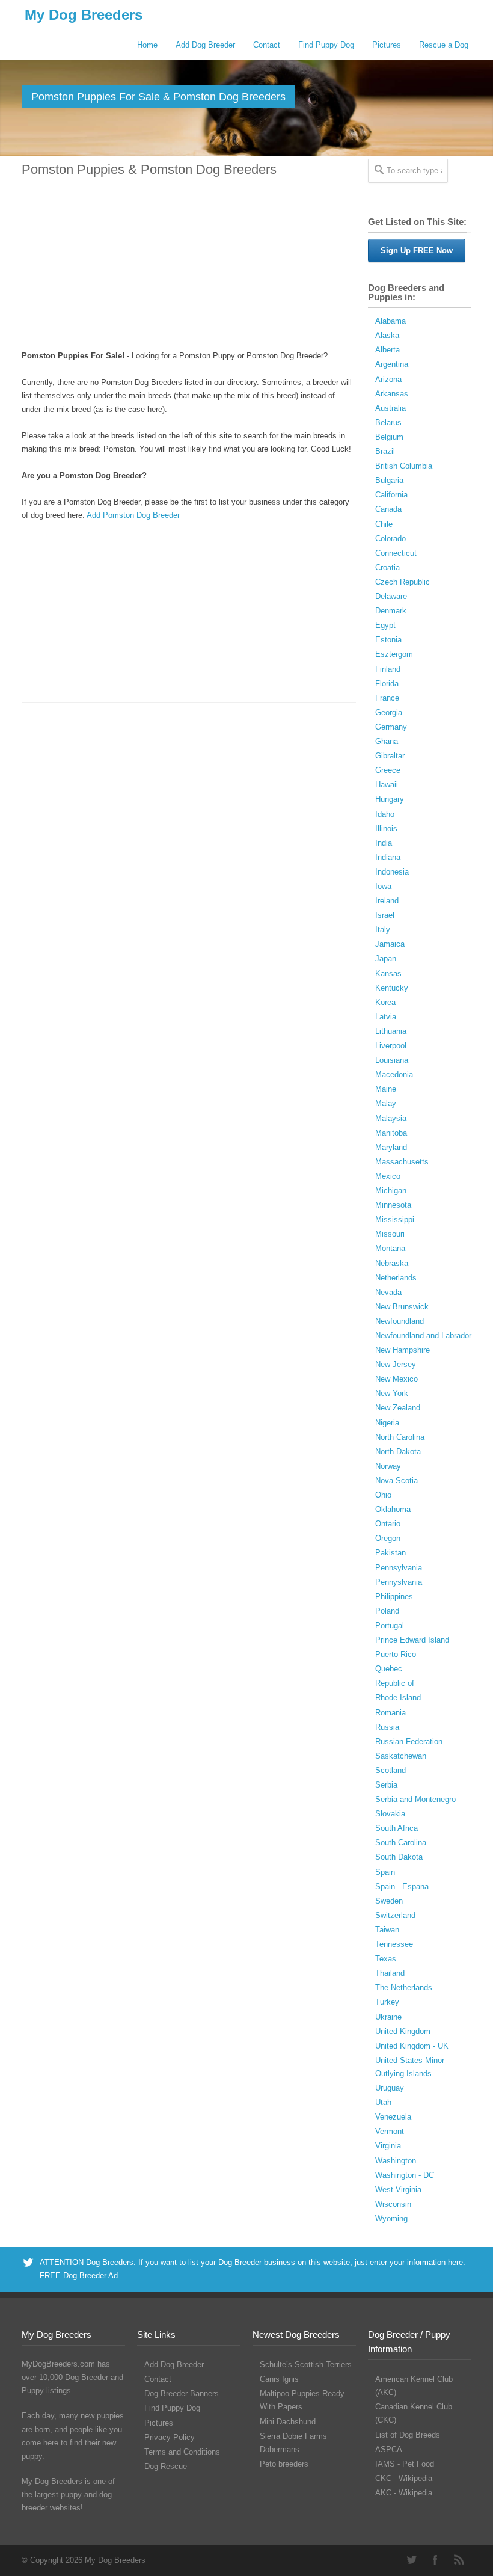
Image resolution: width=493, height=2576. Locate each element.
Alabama (390, 321)
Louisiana (392, 1060)
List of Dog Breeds (408, 2435)
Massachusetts (402, 1162)
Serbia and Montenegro (415, 1799)
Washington (396, 2161)
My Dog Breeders (84, 15)
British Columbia (404, 466)
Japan (386, 958)
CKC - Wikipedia (404, 2478)
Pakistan (390, 1553)
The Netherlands (404, 1987)
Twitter (411, 2560)
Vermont (390, 2131)
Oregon (388, 1538)
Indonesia (392, 872)
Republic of (395, 1683)
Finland (388, 669)
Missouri (390, 1234)
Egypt (385, 625)
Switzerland (395, 1915)
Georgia (389, 712)
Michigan (391, 1191)
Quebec (389, 1669)
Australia (390, 408)
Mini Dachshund (288, 2422)
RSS (459, 2560)
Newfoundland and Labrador (423, 1336)
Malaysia (391, 1118)
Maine (386, 1089)
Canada (388, 509)
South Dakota (399, 1857)
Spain (385, 1872)
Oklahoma (393, 1509)
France (387, 698)
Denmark (391, 611)
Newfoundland (400, 1321)
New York (392, 1393)
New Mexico (397, 1379)
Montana (390, 1248)
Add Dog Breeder (205, 45)
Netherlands (396, 1278)
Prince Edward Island (412, 1640)
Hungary (390, 799)
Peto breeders (284, 2464)
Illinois (386, 828)
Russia (387, 1727)
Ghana (387, 741)
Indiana (388, 857)
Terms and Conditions (182, 2452)
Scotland (390, 1770)
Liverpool (391, 1046)
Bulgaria (389, 480)
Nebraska (392, 1263)
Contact (267, 45)
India (384, 843)
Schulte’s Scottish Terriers (306, 2365)
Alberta (387, 350)
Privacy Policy (170, 2437)
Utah (383, 2102)
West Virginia (398, 2190)
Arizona (388, 379)
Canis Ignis (279, 2379)
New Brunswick (402, 1307)
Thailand (390, 1973)
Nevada (388, 1292)
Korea (385, 1002)
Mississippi (395, 1219)
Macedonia (394, 1074)
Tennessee (394, 1944)
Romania (390, 1713)
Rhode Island (398, 1698)
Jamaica (390, 944)
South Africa (397, 1828)
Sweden (389, 1901)
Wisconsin (393, 2204)
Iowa (383, 886)
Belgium (389, 437)
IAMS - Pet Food (405, 2464)
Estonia (388, 640)
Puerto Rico (396, 1654)
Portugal (390, 1625)
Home (147, 45)
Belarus (388, 423)
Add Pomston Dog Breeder (133, 515)
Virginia (388, 2146)
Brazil (385, 451)
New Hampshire (403, 1350)
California (391, 495)
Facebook (435, 2560)
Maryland (391, 1147)
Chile (384, 524)
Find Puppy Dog (326, 45)
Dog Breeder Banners (182, 2393)
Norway (388, 1466)
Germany (391, 727)
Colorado (390, 539)
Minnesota (393, 1205)
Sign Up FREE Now (417, 251)
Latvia (386, 1017)
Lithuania (391, 1031)
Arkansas (392, 394)
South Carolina (401, 1843)
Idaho (385, 814)
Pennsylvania (399, 1568)
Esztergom (394, 654)
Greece (388, 770)
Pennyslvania (399, 1582)
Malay (386, 1103)
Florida (387, 684)
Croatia (387, 567)
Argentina (392, 364)
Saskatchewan (401, 1756)
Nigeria (387, 1423)
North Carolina (400, 1437)
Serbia (386, 1785)
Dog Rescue (166, 2466)
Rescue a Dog (444, 45)
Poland (387, 1611)
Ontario (388, 1524)
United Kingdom (403, 2031)
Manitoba (391, 1133)
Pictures (387, 45)
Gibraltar (390, 756)
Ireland (387, 901)
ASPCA (389, 2449)
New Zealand (398, 1408)
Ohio (383, 1495)
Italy (383, 930)
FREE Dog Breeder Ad (79, 2276)
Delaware (391, 596)
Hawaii (387, 785)
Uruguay (390, 2088)
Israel (385, 915)
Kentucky (392, 988)
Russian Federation (409, 1741)
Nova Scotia (397, 1480)
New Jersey (396, 1364)
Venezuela (393, 2117)
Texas (386, 1959)
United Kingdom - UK (412, 2046)
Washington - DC (405, 2175)
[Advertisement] (189, 265)
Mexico (388, 1176)
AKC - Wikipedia (404, 2493)
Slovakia (390, 1814)
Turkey (387, 2002)
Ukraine (388, 2017)
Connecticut (396, 553)
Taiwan (387, 1930)
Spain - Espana (402, 1886)
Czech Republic (403, 582)
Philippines (394, 1597)
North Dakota (398, 1452)
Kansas (388, 973)
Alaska (387, 335)
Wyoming (391, 2218)
